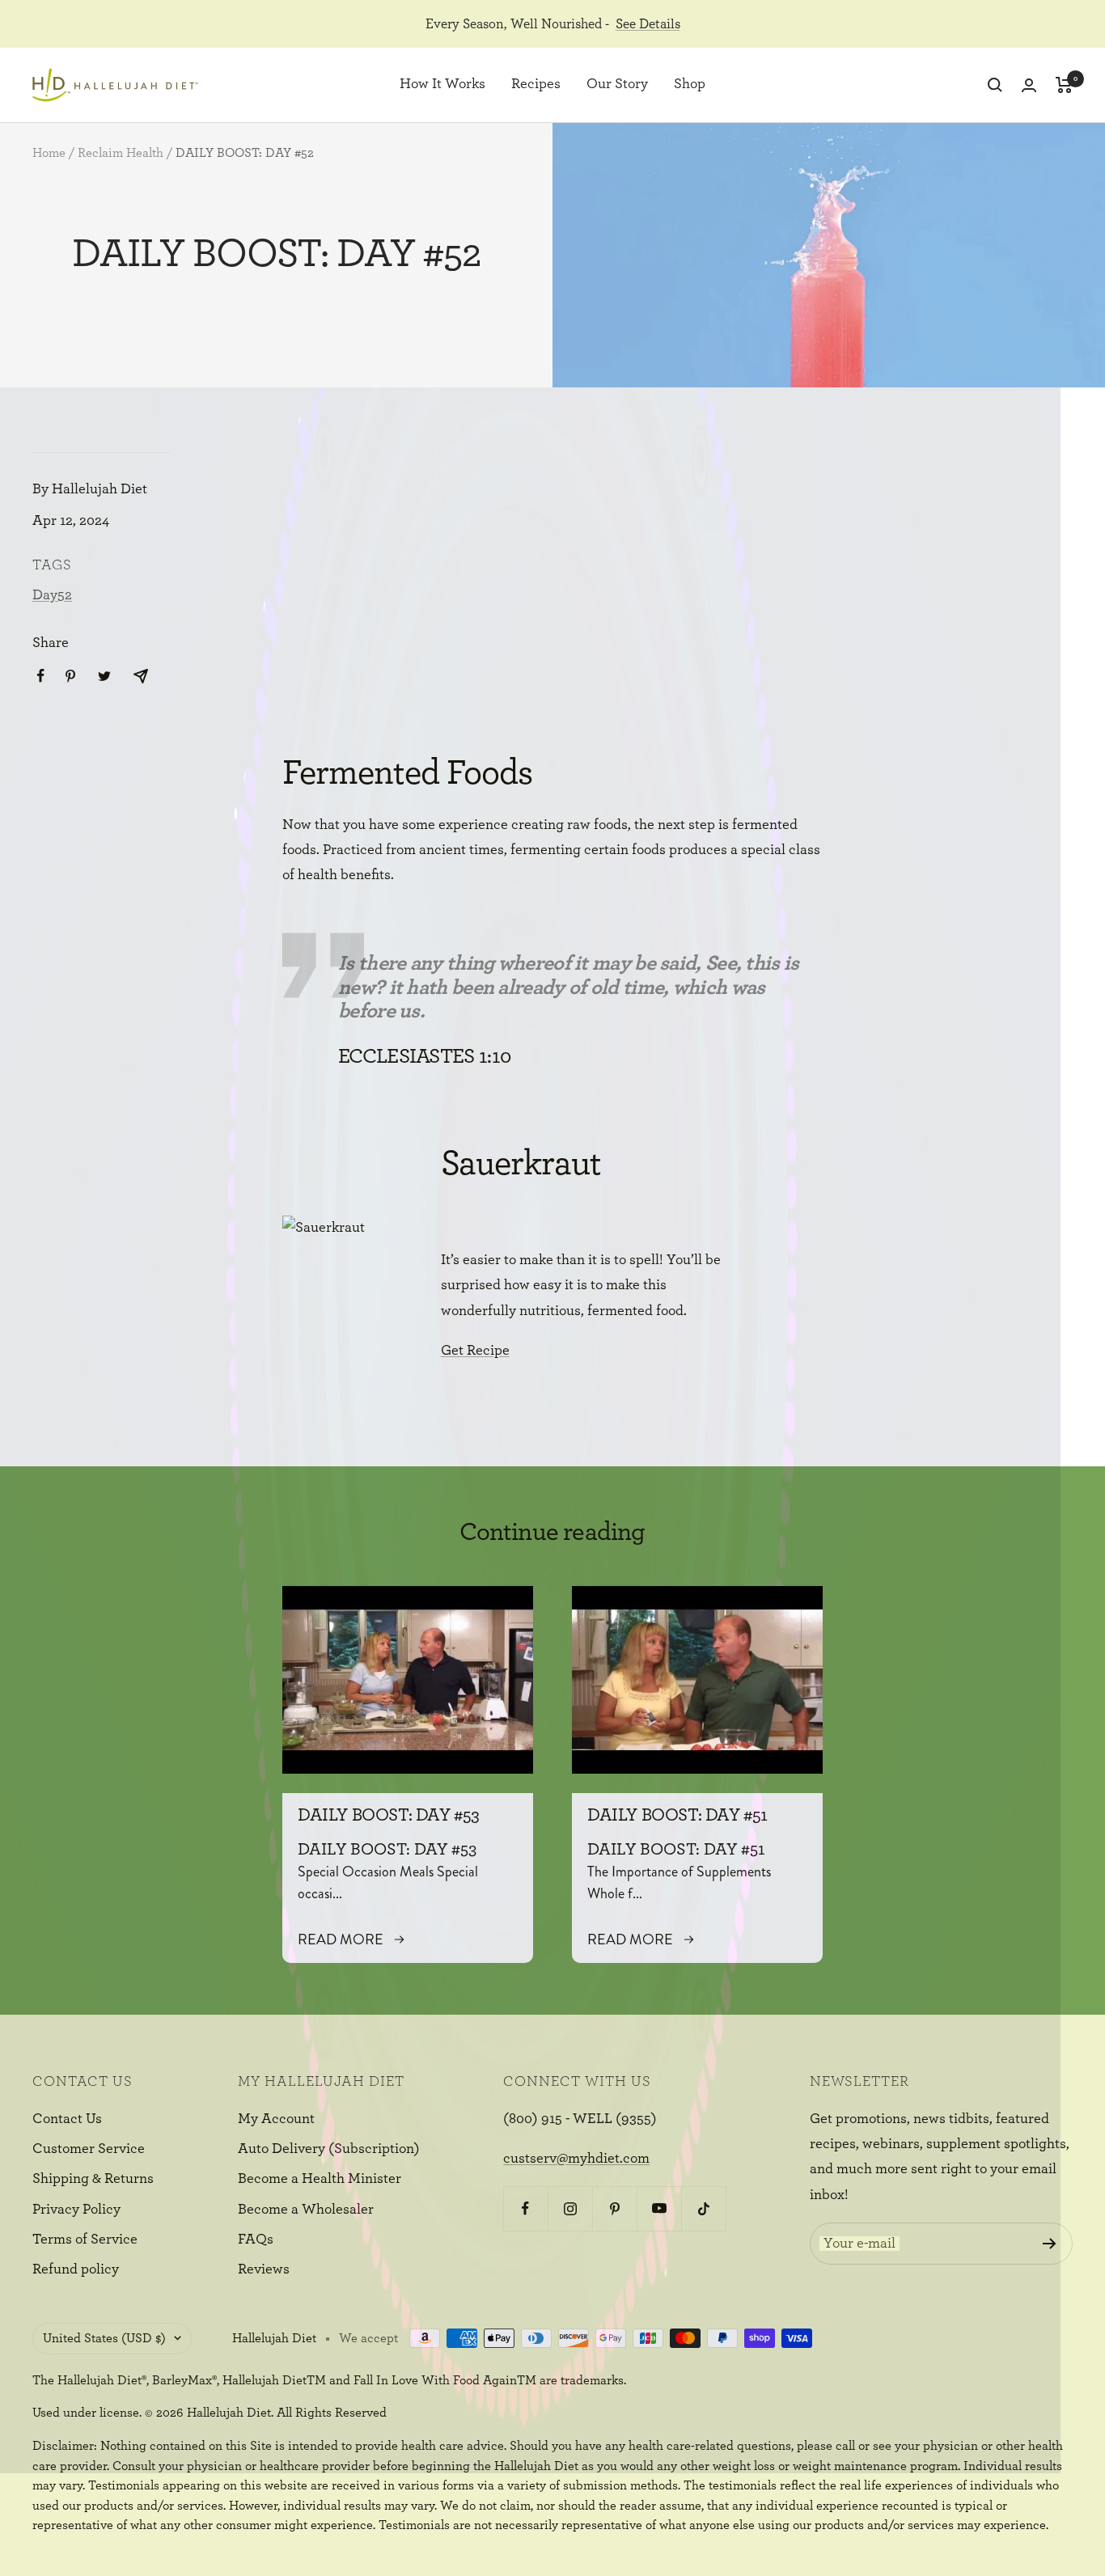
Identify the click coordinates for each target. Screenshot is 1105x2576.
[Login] (1029, 85)
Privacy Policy (76, 2210)
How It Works (442, 85)
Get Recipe (475, 1351)
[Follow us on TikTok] (703, 2208)
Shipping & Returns (93, 2179)
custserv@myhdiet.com (576, 2159)
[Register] (1050, 2244)
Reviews (264, 2269)
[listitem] (41, 676)
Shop (690, 85)
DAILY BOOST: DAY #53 (389, 1815)
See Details (648, 24)
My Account (276, 2119)
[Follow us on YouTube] (659, 2208)
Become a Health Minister (320, 2179)
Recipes (536, 85)
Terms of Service (85, 2240)
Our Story (617, 85)
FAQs (256, 2240)
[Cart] (1064, 85)
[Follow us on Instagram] (570, 2208)
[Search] (995, 85)
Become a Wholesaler (306, 2210)
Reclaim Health (121, 153)
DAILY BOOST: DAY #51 (677, 1815)
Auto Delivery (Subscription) (329, 2149)
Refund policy (76, 2269)
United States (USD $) (104, 2338)
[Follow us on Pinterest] (614, 2208)
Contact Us (67, 2119)
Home (49, 153)
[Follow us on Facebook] (525, 2208)
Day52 (52, 595)
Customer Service (89, 2149)
